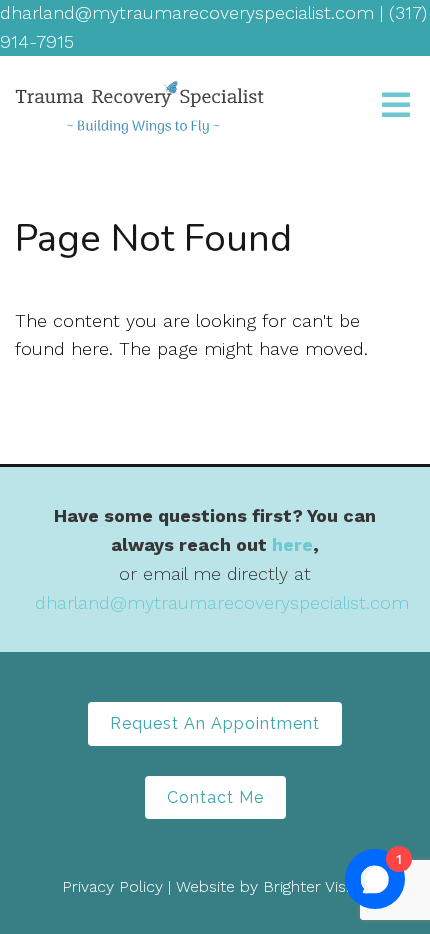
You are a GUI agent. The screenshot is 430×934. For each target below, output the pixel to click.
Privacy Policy (112, 886)
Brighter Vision (315, 886)
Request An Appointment (215, 723)
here (292, 544)
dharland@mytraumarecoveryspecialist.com (222, 602)
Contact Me (215, 797)
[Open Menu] (396, 106)
